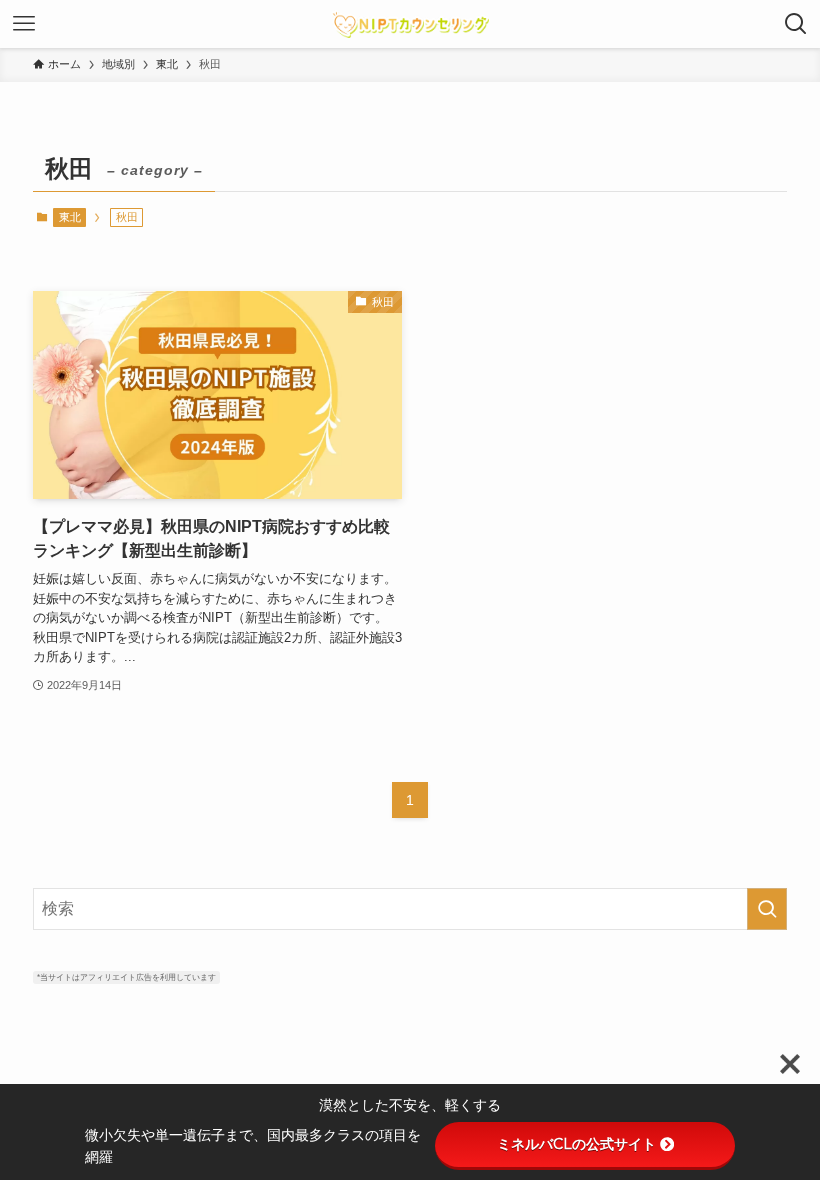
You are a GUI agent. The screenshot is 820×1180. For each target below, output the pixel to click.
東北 (70, 217)
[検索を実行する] (767, 909)
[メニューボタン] (24, 24)
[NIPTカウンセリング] (410, 24)
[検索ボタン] (796, 24)
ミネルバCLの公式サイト (576, 1144)
